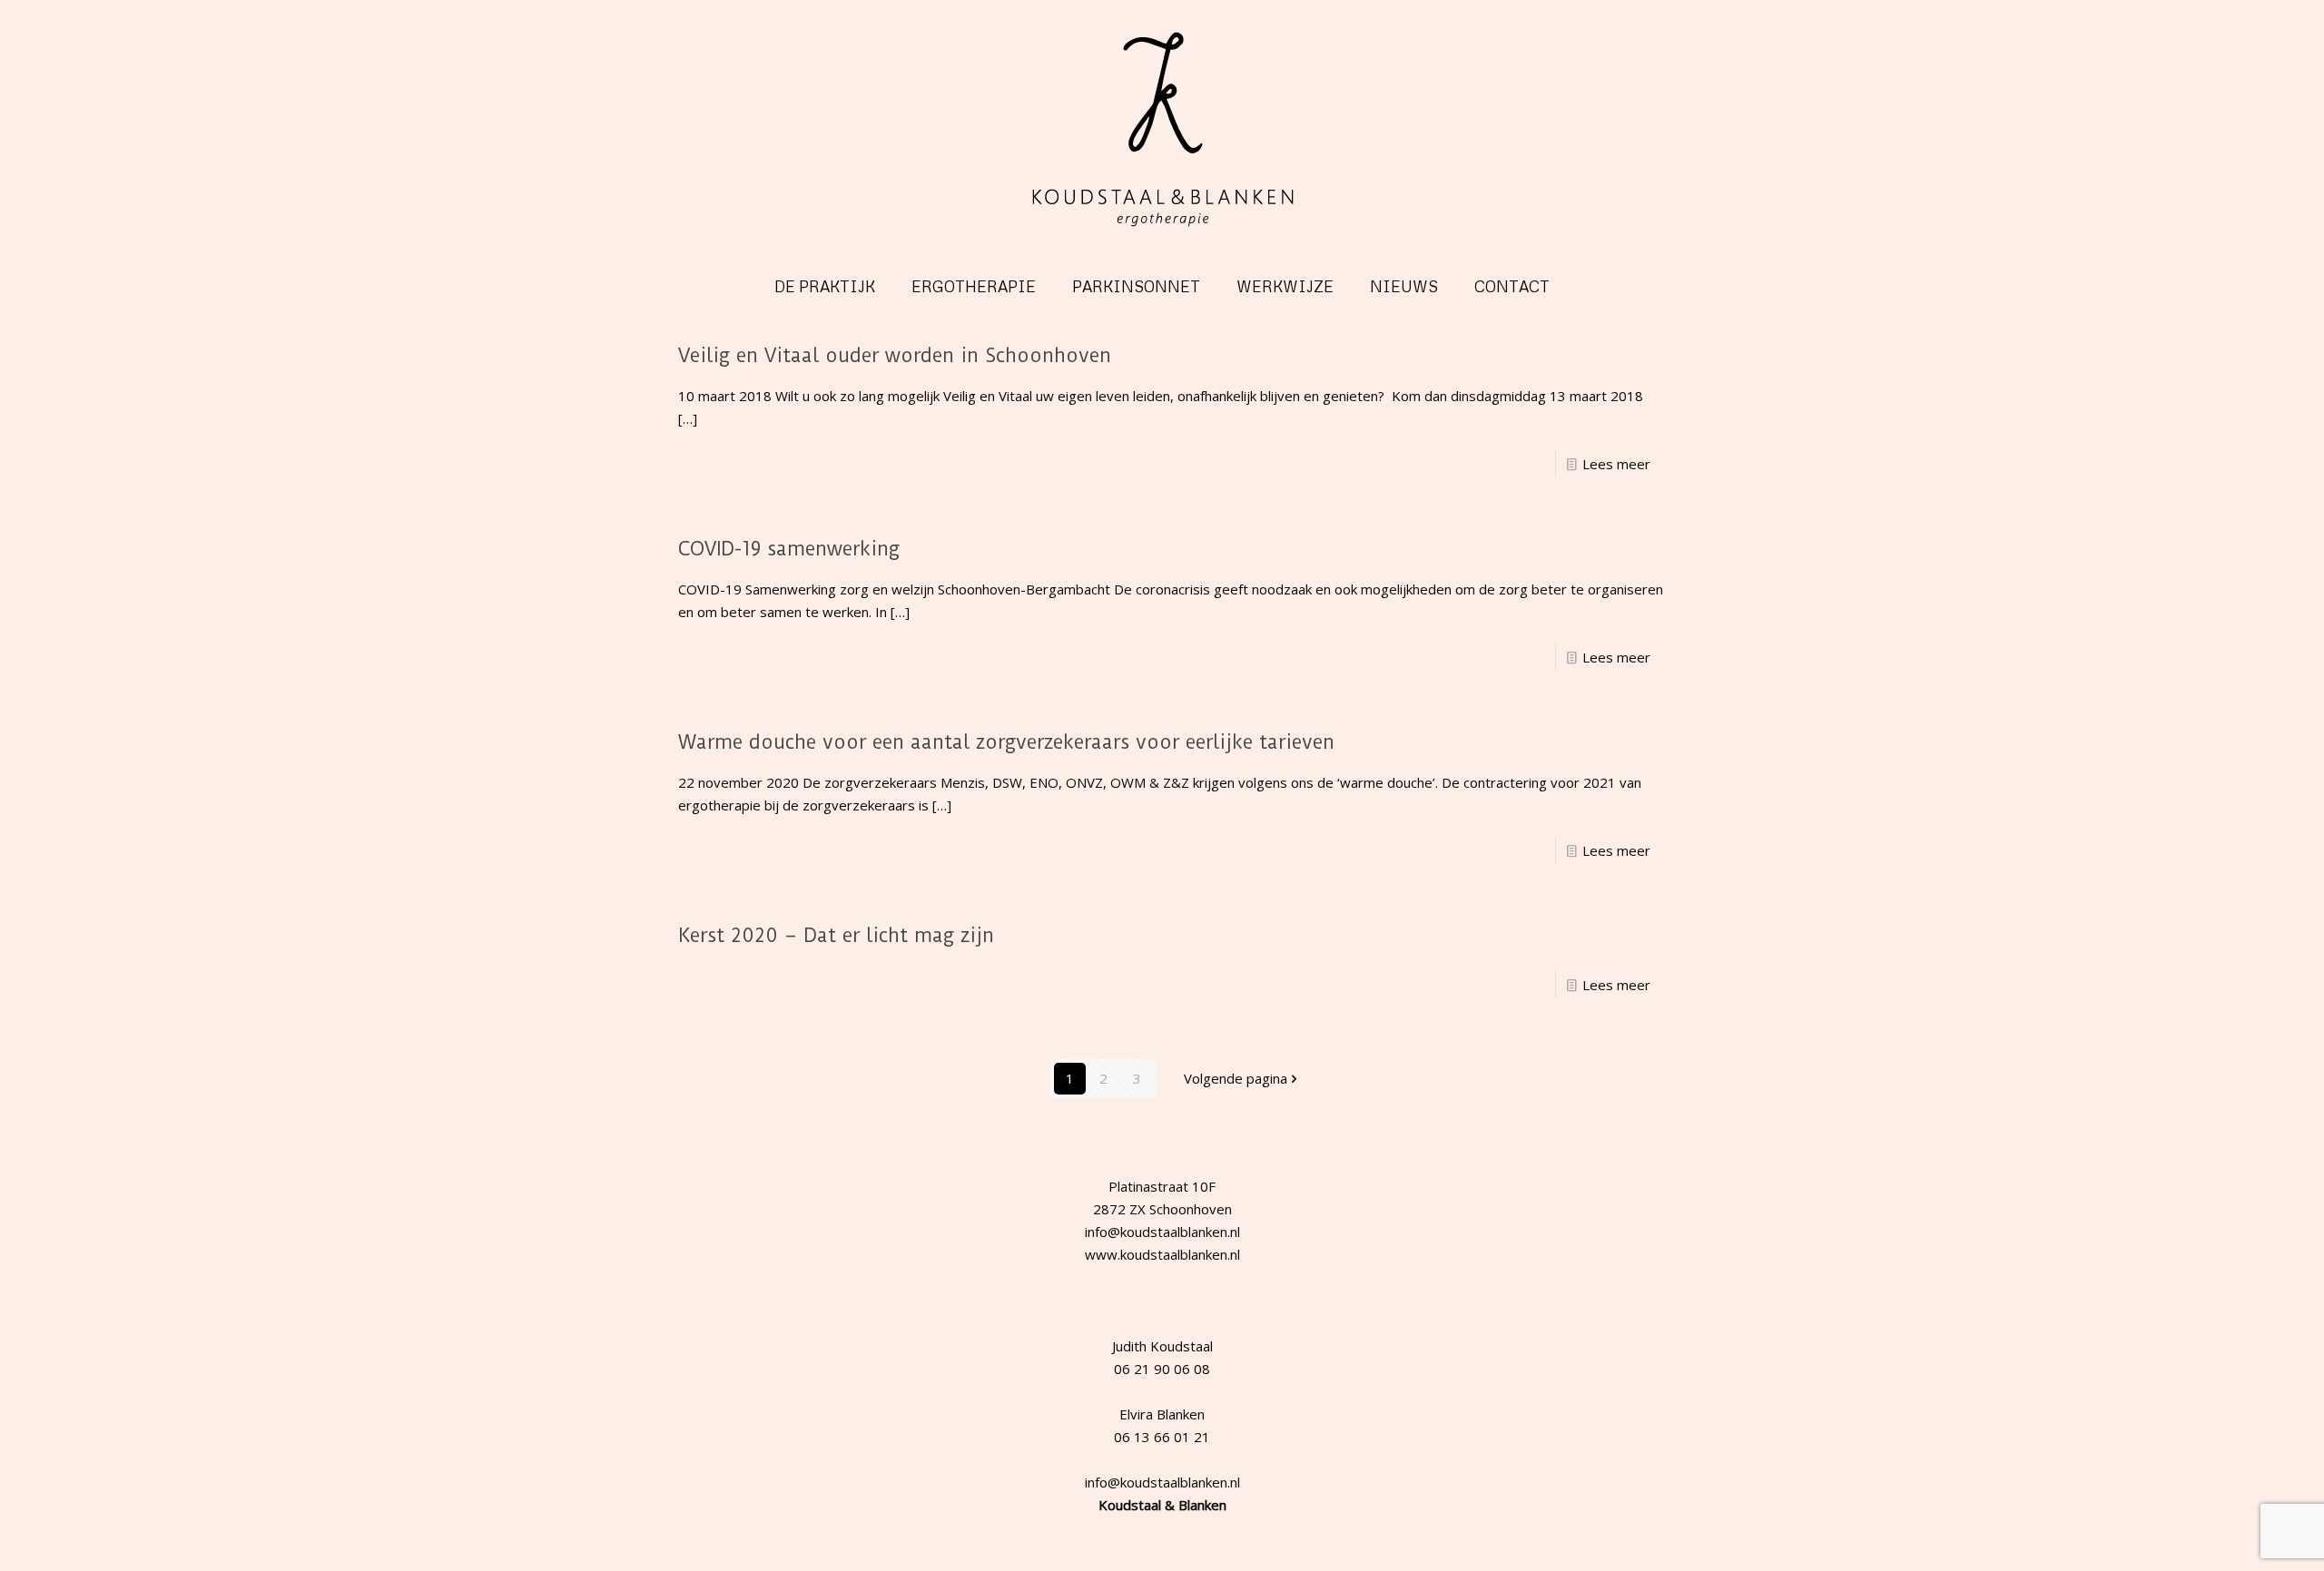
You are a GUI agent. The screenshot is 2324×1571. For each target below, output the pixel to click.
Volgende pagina (1236, 1078)
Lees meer (1616, 464)
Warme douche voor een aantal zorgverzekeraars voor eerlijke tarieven (1006, 742)
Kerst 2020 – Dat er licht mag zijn (836, 935)
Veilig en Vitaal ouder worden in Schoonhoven (895, 355)
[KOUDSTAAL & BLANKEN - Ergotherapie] (1162, 130)
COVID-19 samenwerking (789, 549)
